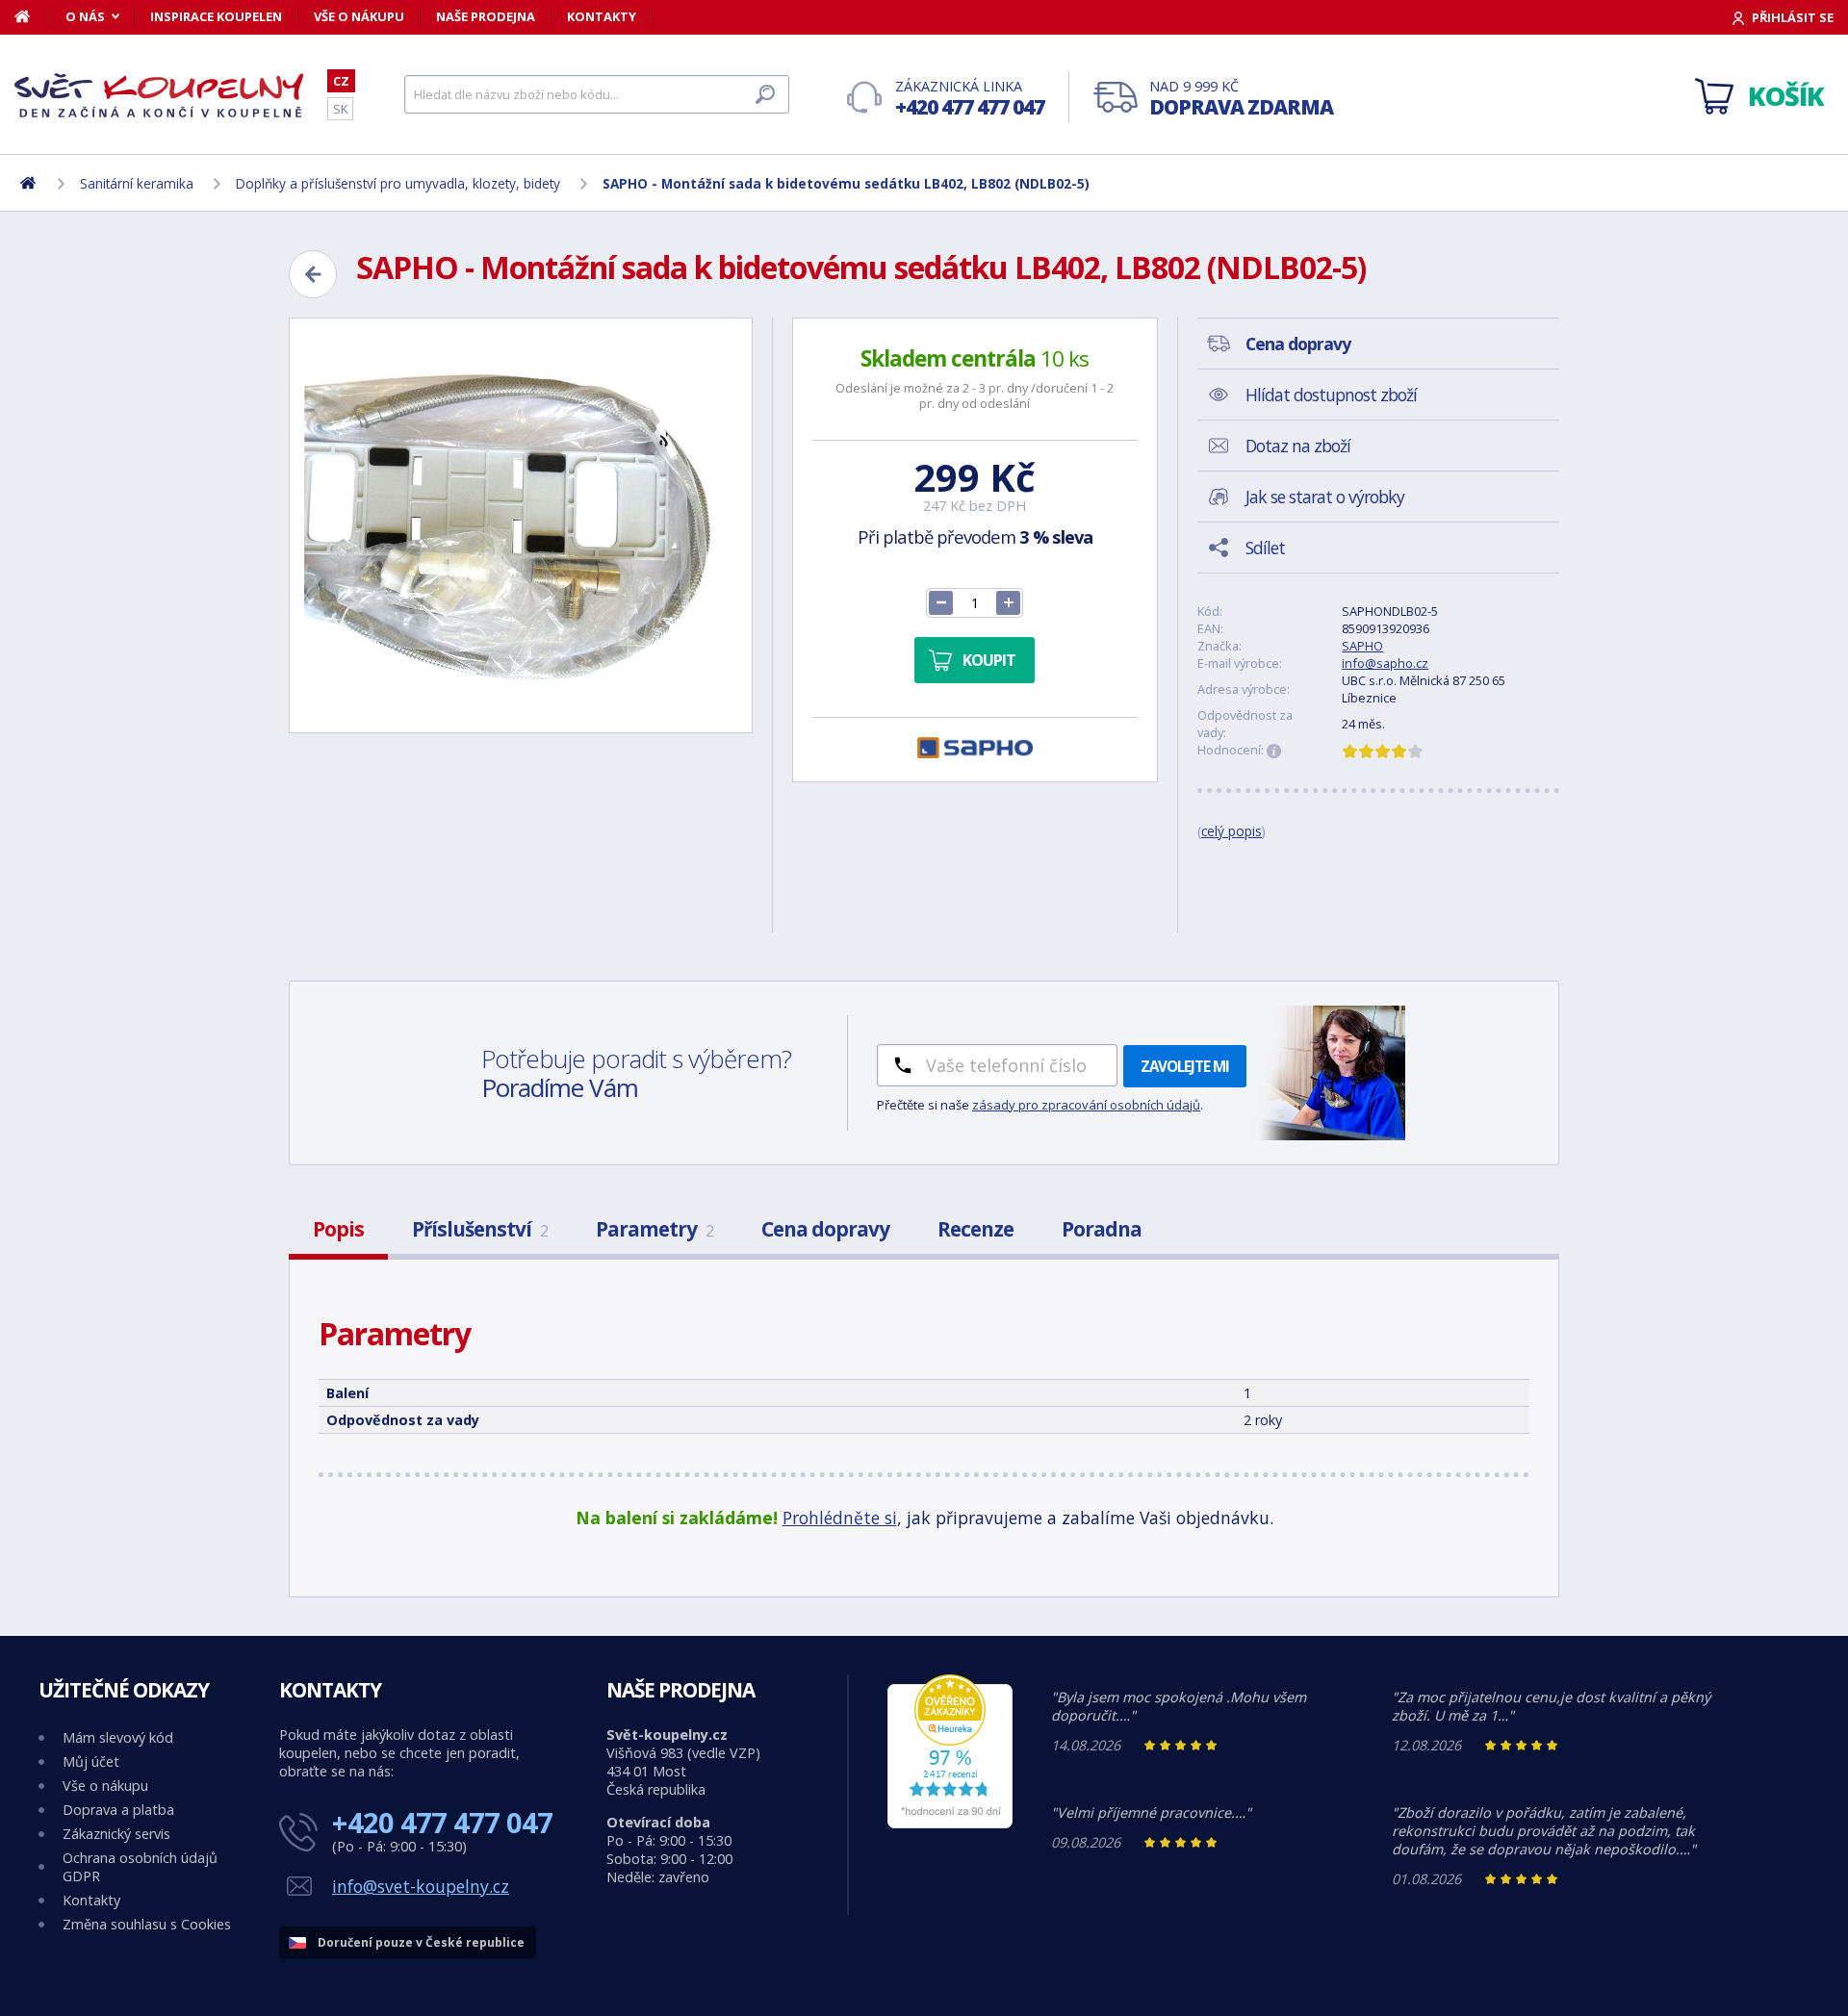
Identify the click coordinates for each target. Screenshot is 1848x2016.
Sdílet (1265, 548)
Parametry (654, 1229)
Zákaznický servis (116, 1834)
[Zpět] (313, 274)
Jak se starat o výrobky (1325, 497)
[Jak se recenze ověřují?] (1274, 752)
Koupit (989, 660)
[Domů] (32, 16)
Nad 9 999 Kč (1241, 99)
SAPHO (1362, 646)
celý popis (1232, 831)
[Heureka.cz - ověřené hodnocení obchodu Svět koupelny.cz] (950, 1823)
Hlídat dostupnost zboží (1331, 395)
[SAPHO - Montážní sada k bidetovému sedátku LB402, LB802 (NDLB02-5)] (521, 525)
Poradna (1102, 1229)
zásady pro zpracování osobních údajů (1086, 1105)
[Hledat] (765, 94)
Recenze (975, 1229)
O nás (85, 16)
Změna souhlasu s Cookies (147, 1924)
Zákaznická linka (970, 99)
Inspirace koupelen (216, 16)
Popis (338, 1229)
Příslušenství (480, 1229)
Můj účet (91, 1761)
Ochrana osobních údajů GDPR (140, 1867)
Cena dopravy (825, 1229)
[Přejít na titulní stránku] (159, 95)
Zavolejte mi (1185, 1066)
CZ (341, 81)
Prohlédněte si (840, 1518)
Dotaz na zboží (1298, 446)
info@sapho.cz (1385, 663)
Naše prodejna (486, 16)
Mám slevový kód (118, 1737)
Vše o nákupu (359, 16)
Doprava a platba (118, 1810)
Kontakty (602, 16)
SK (340, 109)
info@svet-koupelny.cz (421, 1886)
